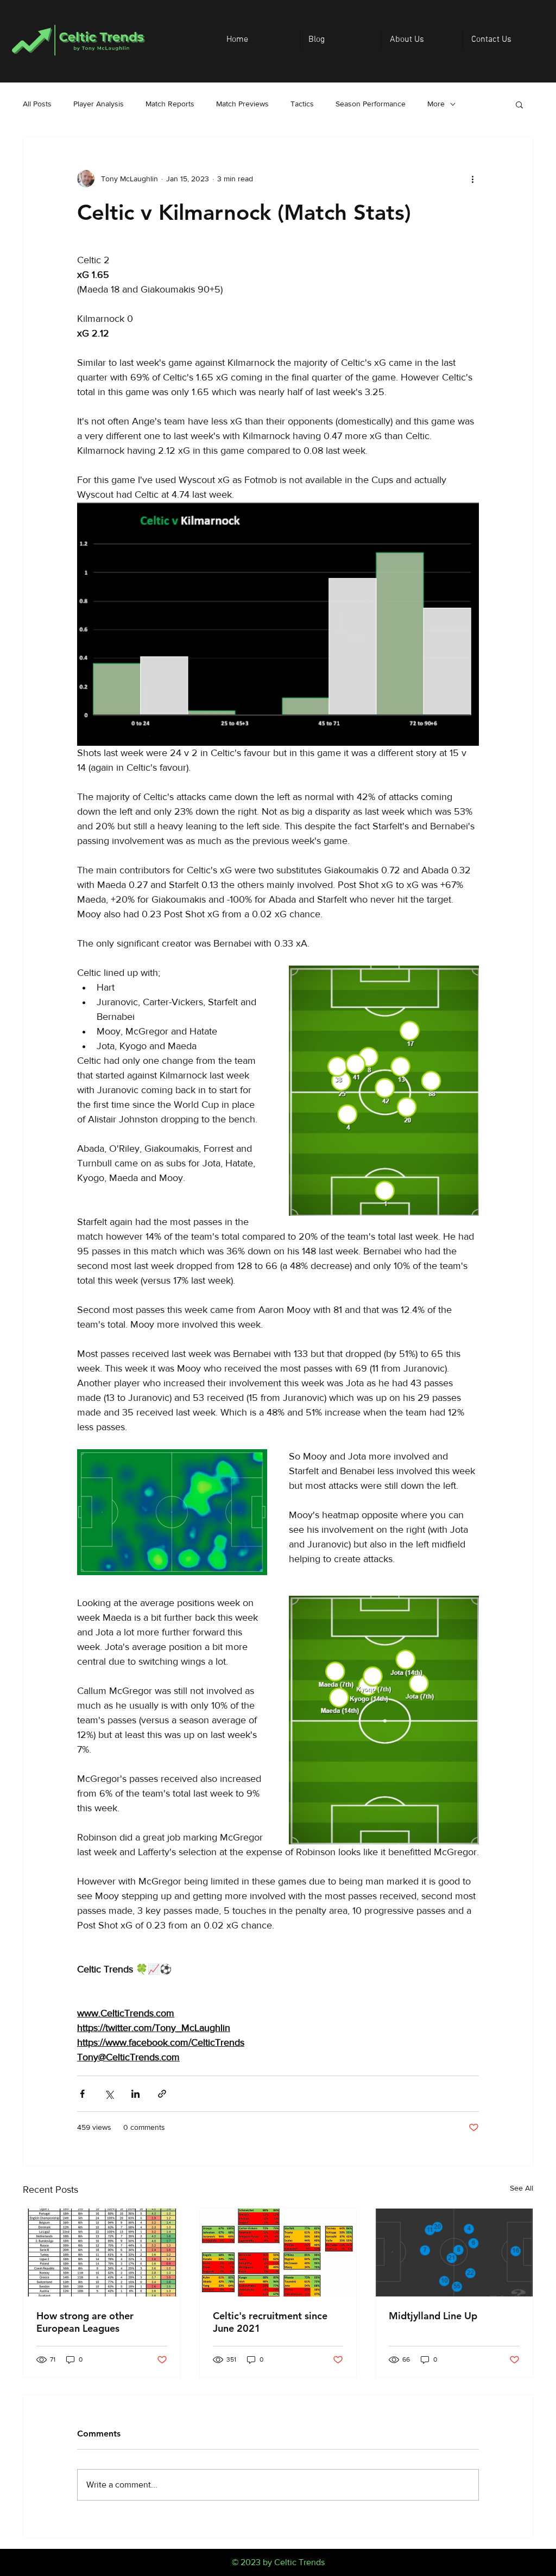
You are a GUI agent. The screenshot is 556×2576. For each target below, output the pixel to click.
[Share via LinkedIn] (135, 2094)
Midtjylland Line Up (433, 2316)
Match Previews (242, 104)
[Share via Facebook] (82, 2094)
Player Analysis (99, 104)
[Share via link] (162, 2094)
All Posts (37, 104)
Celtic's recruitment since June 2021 (270, 2322)
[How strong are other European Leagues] (102, 2253)
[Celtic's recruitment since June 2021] (278, 2253)
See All (522, 2188)
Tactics (302, 104)
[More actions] (472, 179)
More (436, 104)
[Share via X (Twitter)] (109, 2094)
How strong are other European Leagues (85, 2322)
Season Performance (371, 104)
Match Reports (170, 104)
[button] (519, 104)
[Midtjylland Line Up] (454, 2253)
